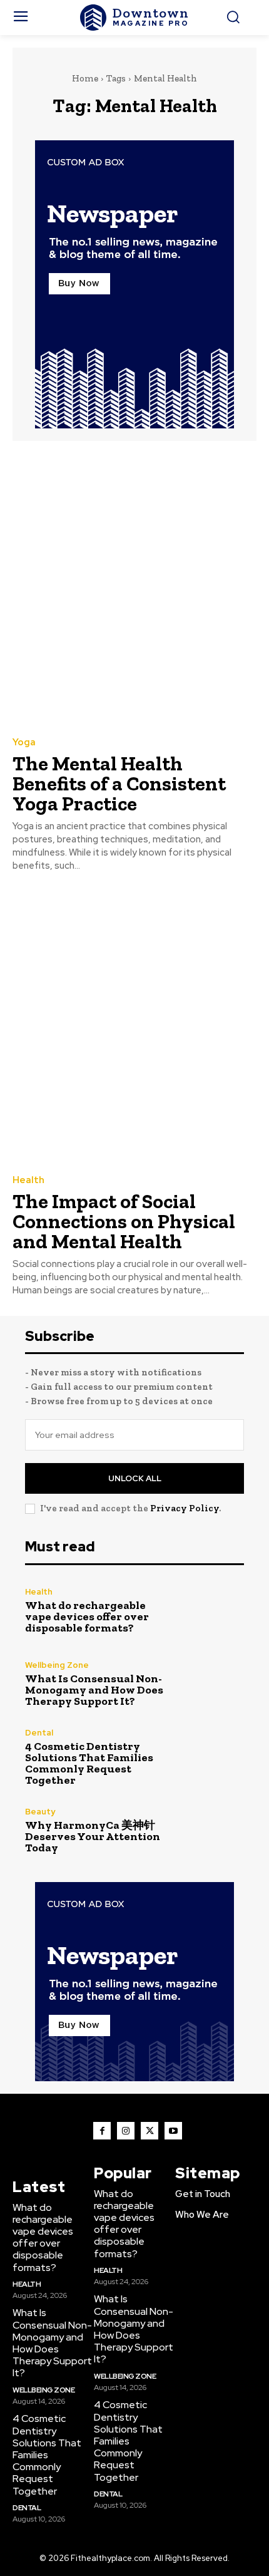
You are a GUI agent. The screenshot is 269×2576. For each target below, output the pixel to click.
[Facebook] (102, 2131)
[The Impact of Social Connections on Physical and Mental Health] (134, 1026)
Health (28, 1180)
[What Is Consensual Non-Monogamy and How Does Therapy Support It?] (211, 1684)
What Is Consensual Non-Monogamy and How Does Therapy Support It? (94, 1690)
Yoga (24, 742)
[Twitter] (150, 2131)
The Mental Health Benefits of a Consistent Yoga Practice (119, 784)
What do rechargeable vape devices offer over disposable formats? (87, 1616)
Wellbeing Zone (57, 1665)
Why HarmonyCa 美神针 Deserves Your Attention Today (93, 1836)
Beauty (40, 1812)
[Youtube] (173, 2131)
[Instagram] (126, 2131)
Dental (39, 1733)
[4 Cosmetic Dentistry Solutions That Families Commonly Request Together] (211, 1757)
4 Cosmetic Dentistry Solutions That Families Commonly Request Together (89, 1763)
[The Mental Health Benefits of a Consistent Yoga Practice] (134, 588)
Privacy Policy (185, 1508)
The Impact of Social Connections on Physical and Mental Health (124, 1221)
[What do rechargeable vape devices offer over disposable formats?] (211, 1611)
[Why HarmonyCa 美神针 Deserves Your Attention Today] (211, 1830)
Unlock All (135, 1478)
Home (85, 78)
